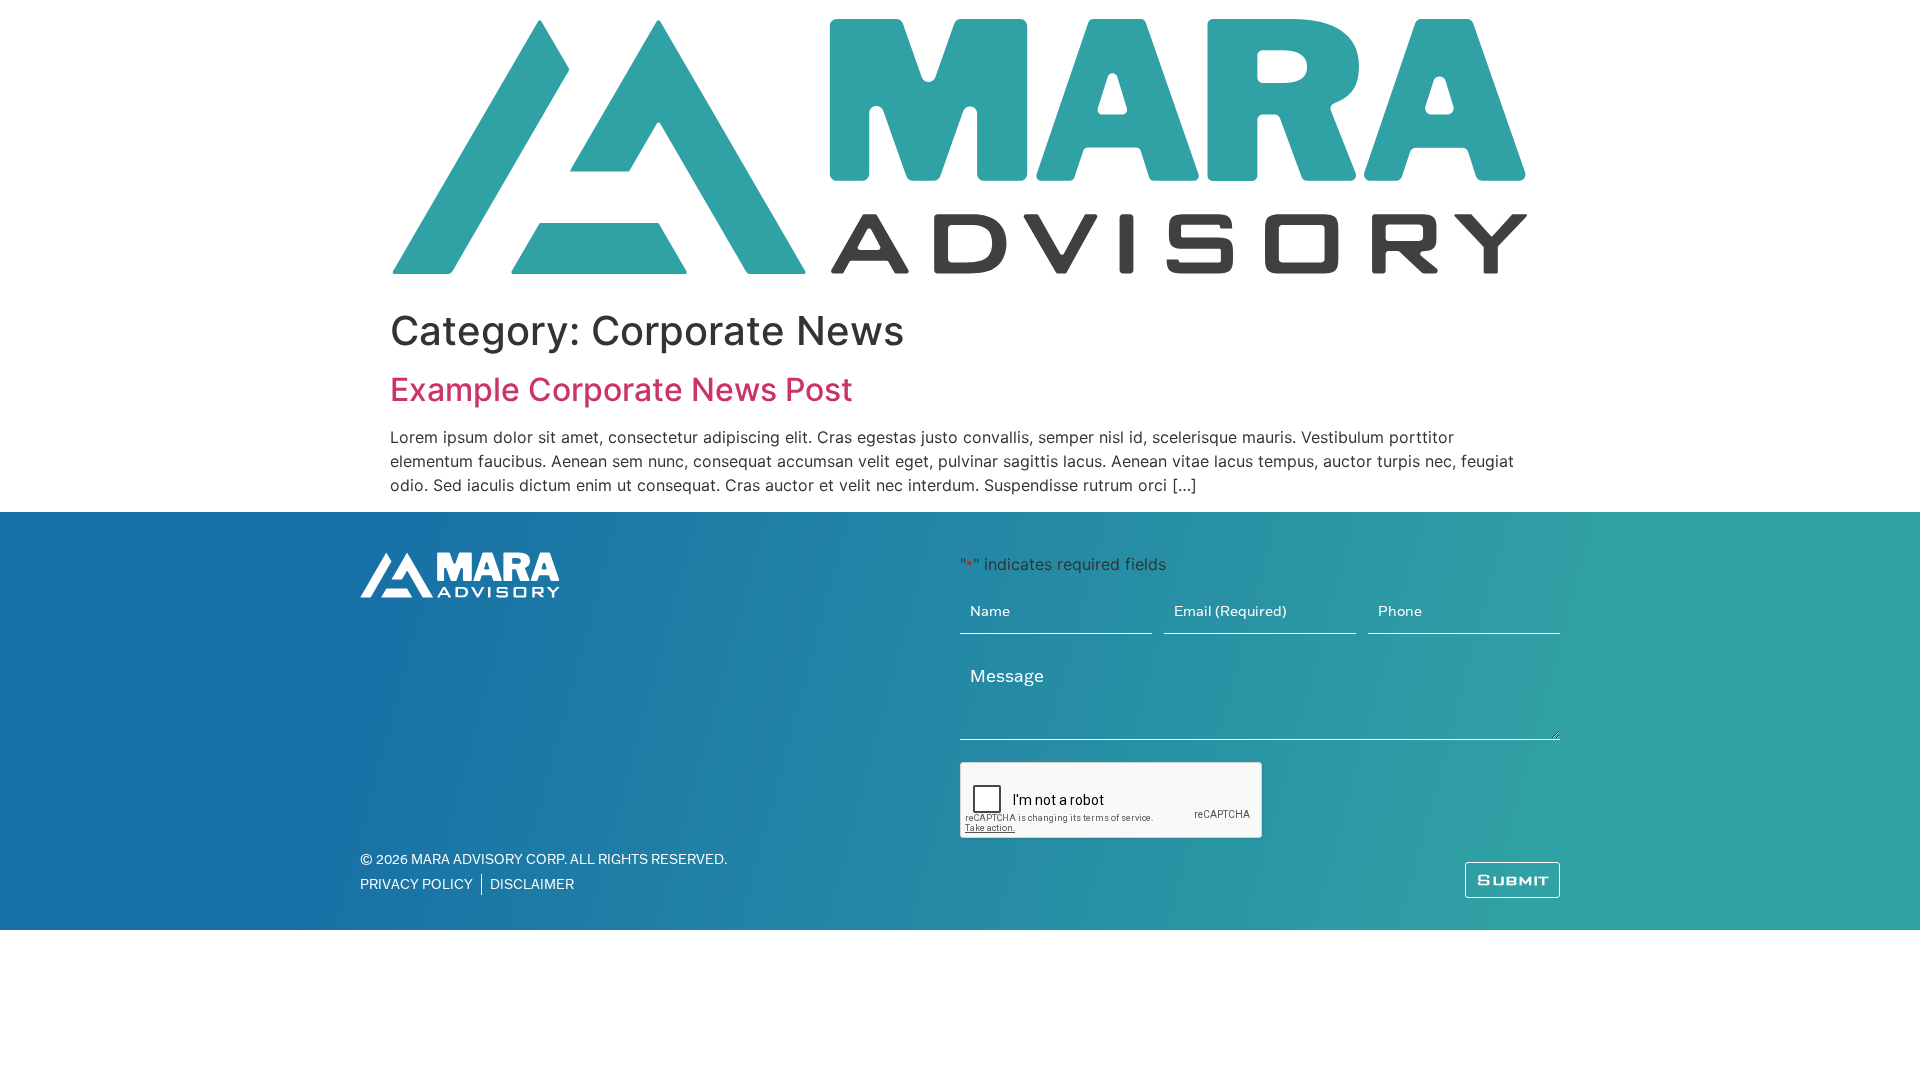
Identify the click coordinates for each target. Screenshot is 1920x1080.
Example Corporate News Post (621, 389)
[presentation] (1112, 801)
